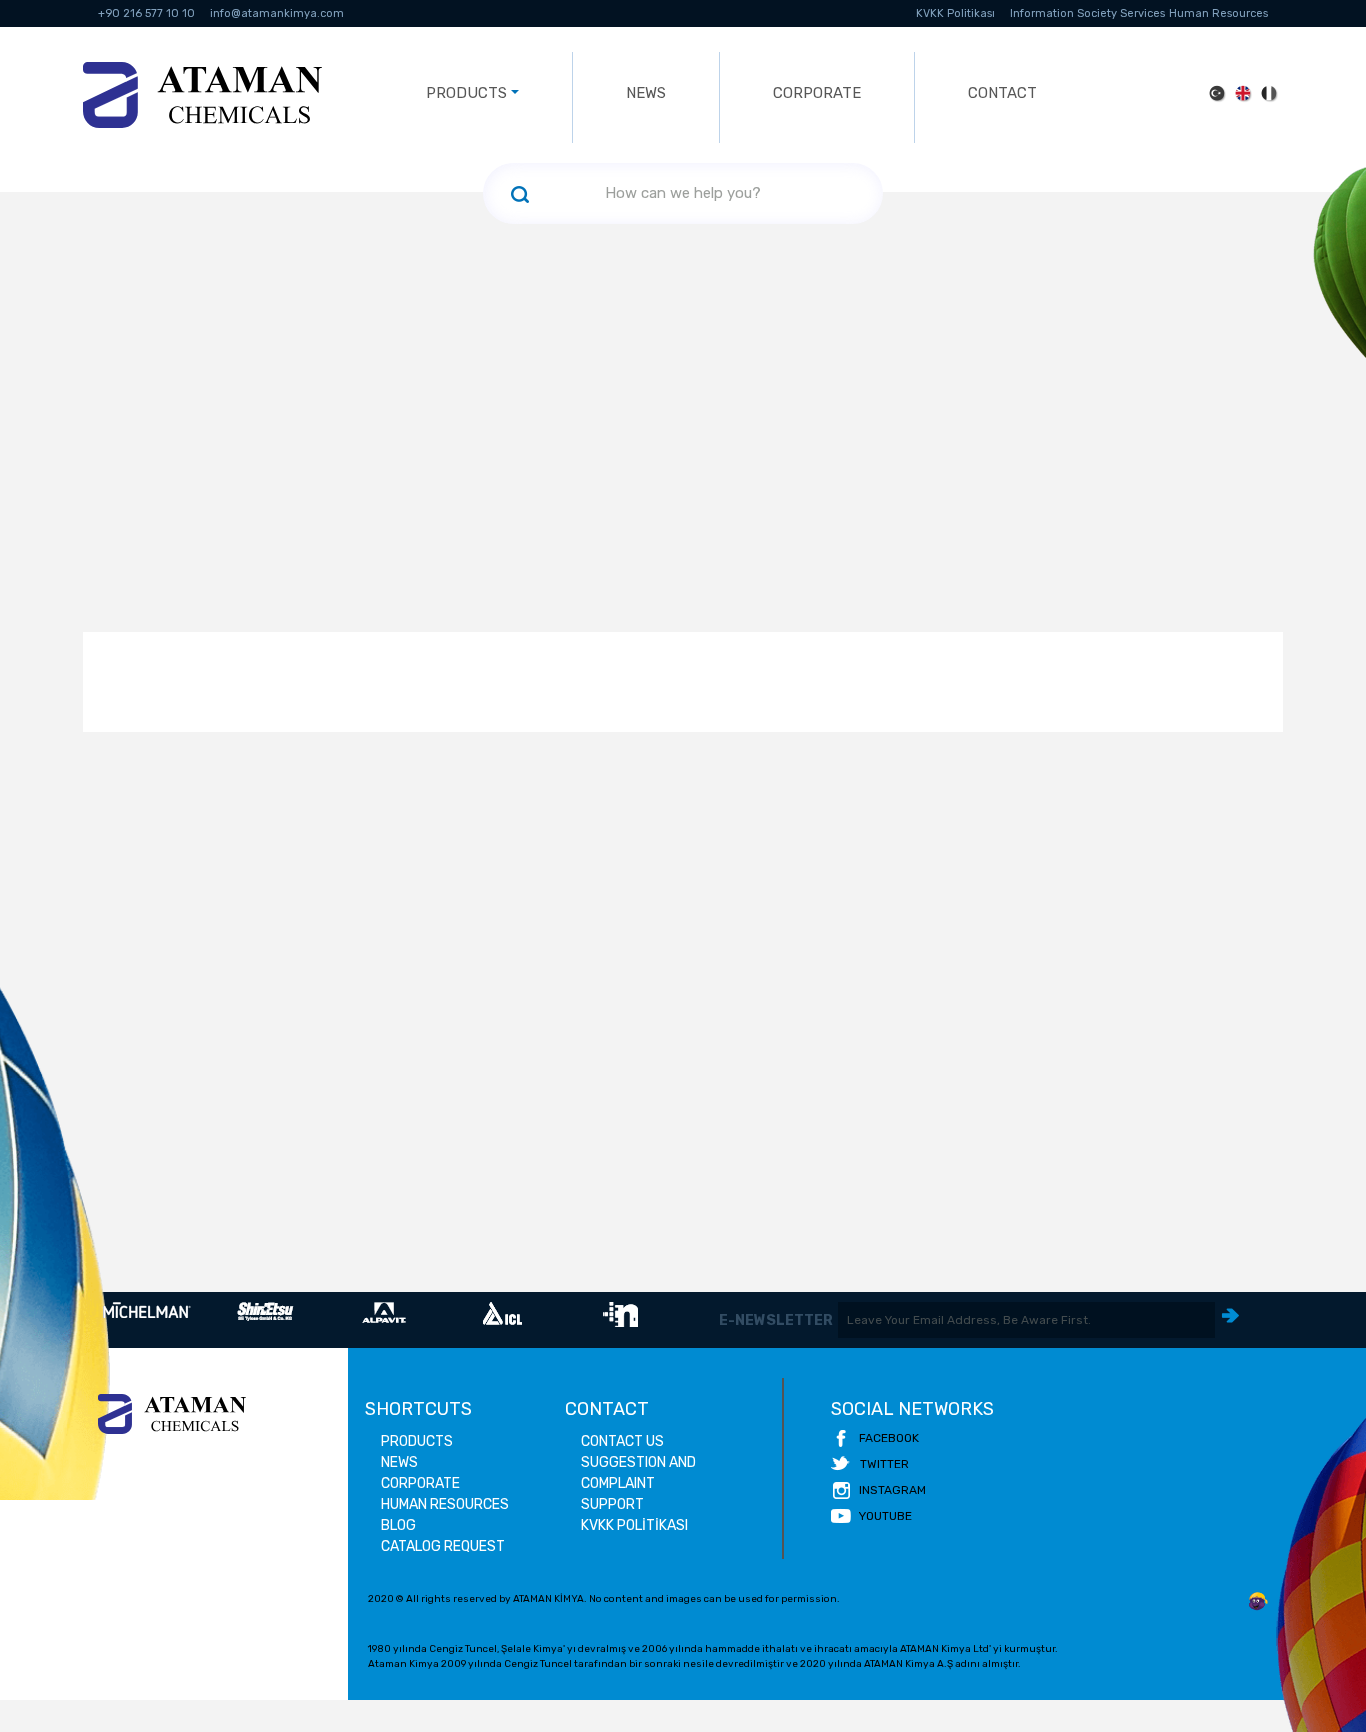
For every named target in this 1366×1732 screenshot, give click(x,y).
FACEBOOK (889, 1438)
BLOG (398, 1525)
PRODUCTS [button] (466, 93)
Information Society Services (1087, 13)
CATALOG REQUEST (443, 1546)
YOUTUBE (885, 1516)
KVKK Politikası (955, 13)
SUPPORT (612, 1504)
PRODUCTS (417, 1441)
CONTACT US (622, 1441)
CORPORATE (817, 93)
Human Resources (1218, 13)
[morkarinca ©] (1258, 1602)
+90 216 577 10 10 (146, 13)
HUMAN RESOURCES (445, 1504)
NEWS (646, 93)
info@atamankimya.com (277, 13)
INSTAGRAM (892, 1490)
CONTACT (1002, 93)
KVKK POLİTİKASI (634, 1525)
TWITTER (884, 1464)
